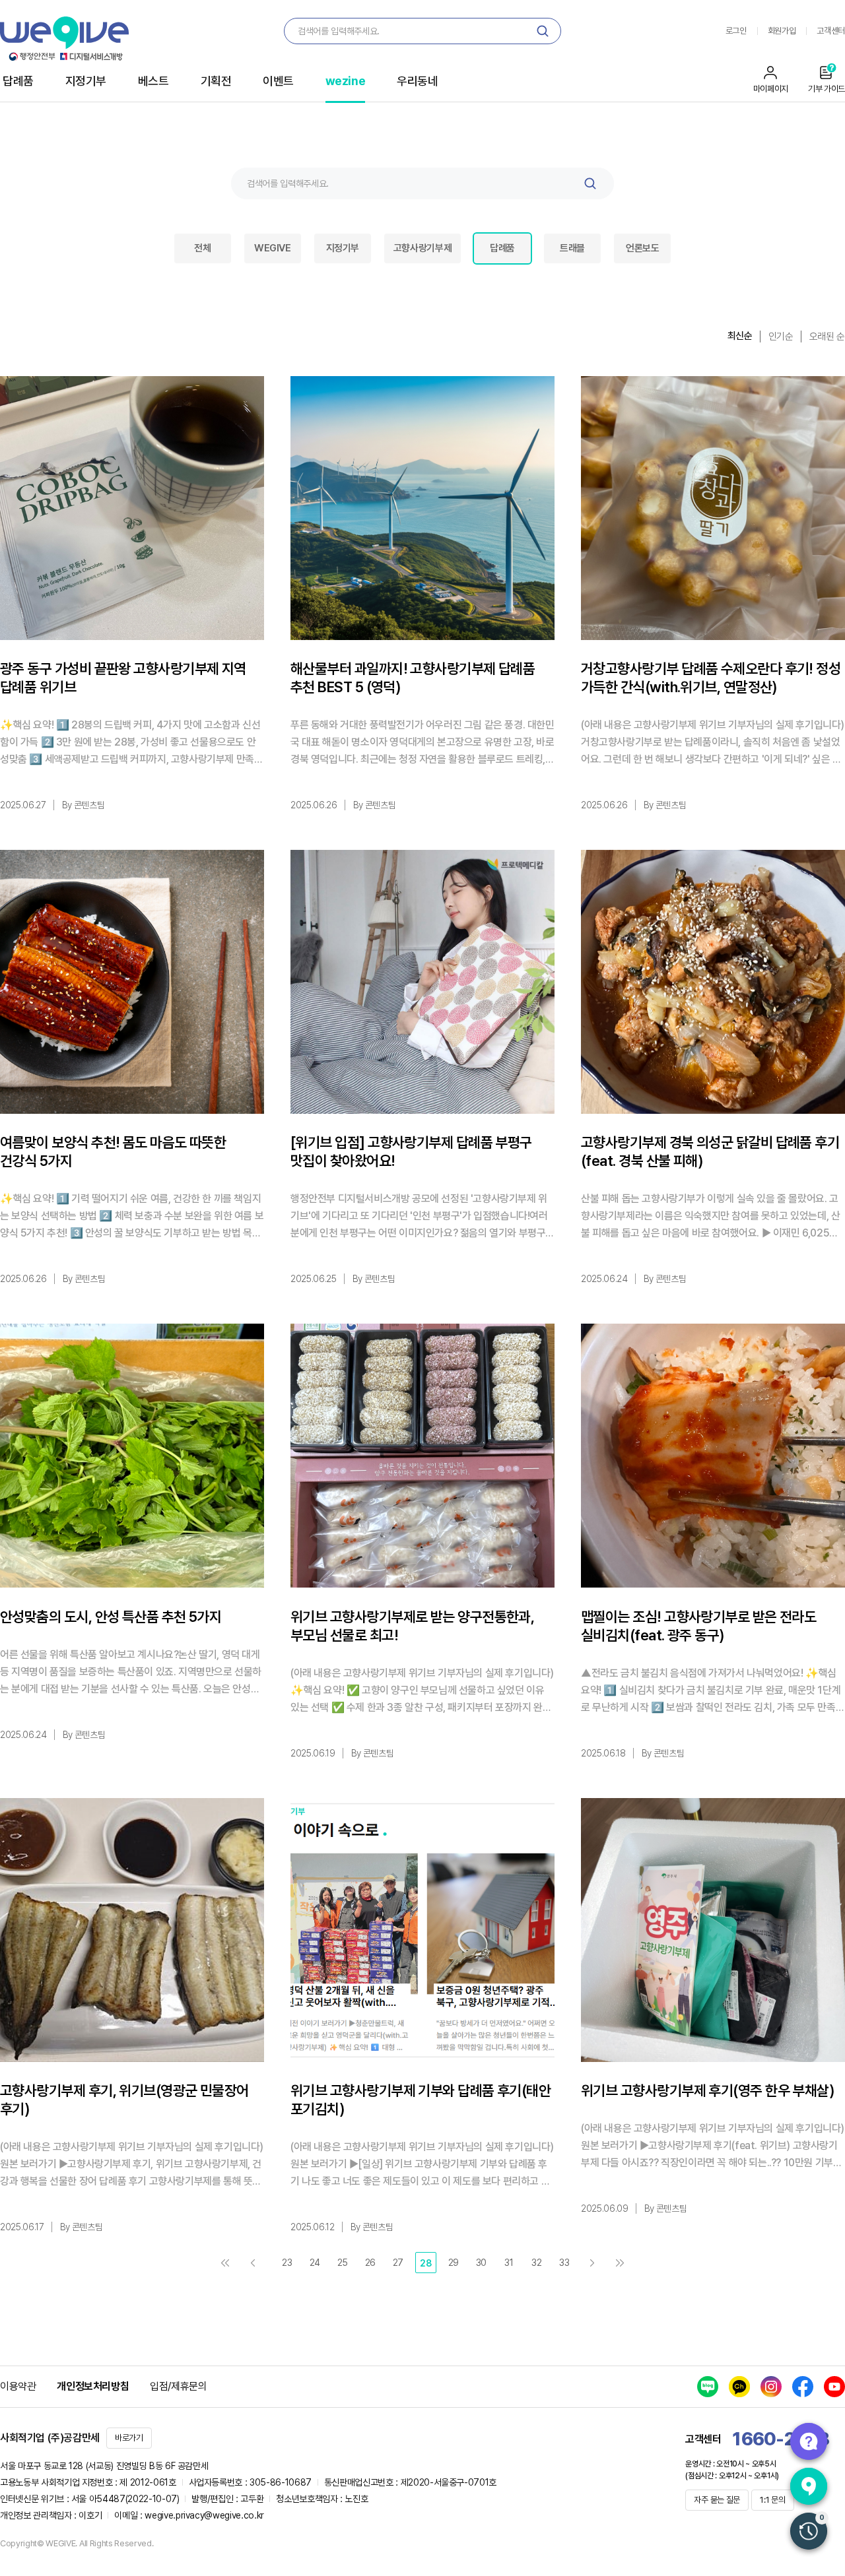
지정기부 (86, 81)
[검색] (543, 31)
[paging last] (620, 2263)
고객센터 (831, 31)
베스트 (153, 81)
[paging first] (225, 2263)
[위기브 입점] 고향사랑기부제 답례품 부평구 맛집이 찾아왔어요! (411, 1151)
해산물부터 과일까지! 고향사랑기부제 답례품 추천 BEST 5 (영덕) (413, 678)
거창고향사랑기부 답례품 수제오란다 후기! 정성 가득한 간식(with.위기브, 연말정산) (711, 678)
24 (315, 2263)
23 (287, 2263)
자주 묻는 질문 (717, 2500)
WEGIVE (273, 248)
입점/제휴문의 (178, 2386)
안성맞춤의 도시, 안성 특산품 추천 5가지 (111, 1617)
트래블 (572, 248)
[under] (253, 2263)
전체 (202, 248)
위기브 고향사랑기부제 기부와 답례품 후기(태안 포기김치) (421, 2100)
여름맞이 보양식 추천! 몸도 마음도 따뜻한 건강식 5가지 (113, 1151)
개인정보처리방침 (93, 2386)
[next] (592, 2263)
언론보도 (643, 248)
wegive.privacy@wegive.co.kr (204, 2515)
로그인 (736, 31)
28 (425, 2263)
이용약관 (18, 2386)
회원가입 (782, 31)
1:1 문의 (772, 2500)
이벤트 (278, 81)
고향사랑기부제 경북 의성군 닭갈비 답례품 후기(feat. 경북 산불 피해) (710, 1151)
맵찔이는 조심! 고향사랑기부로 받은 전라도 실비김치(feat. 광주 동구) (698, 1626)
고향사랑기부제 (422, 248)
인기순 (781, 337)
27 (398, 2263)
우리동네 (417, 81)
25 (343, 2263)
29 (454, 2263)
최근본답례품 (809, 2531)
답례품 (18, 81)
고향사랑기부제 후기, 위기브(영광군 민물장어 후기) (124, 2100)
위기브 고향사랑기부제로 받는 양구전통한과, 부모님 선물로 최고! (412, 1626)
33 (564, 2263)
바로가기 (129, 2438)
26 (370, 2263)
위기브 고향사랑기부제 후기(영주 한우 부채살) (708, 2090)
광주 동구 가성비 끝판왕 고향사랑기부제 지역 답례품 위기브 (123, 678)
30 (481, 2263)
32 (536, 2263)
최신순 (740, 336)
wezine (345, 81)
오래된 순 (827, 337)
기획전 (216, 81)
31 (509, 2263)
